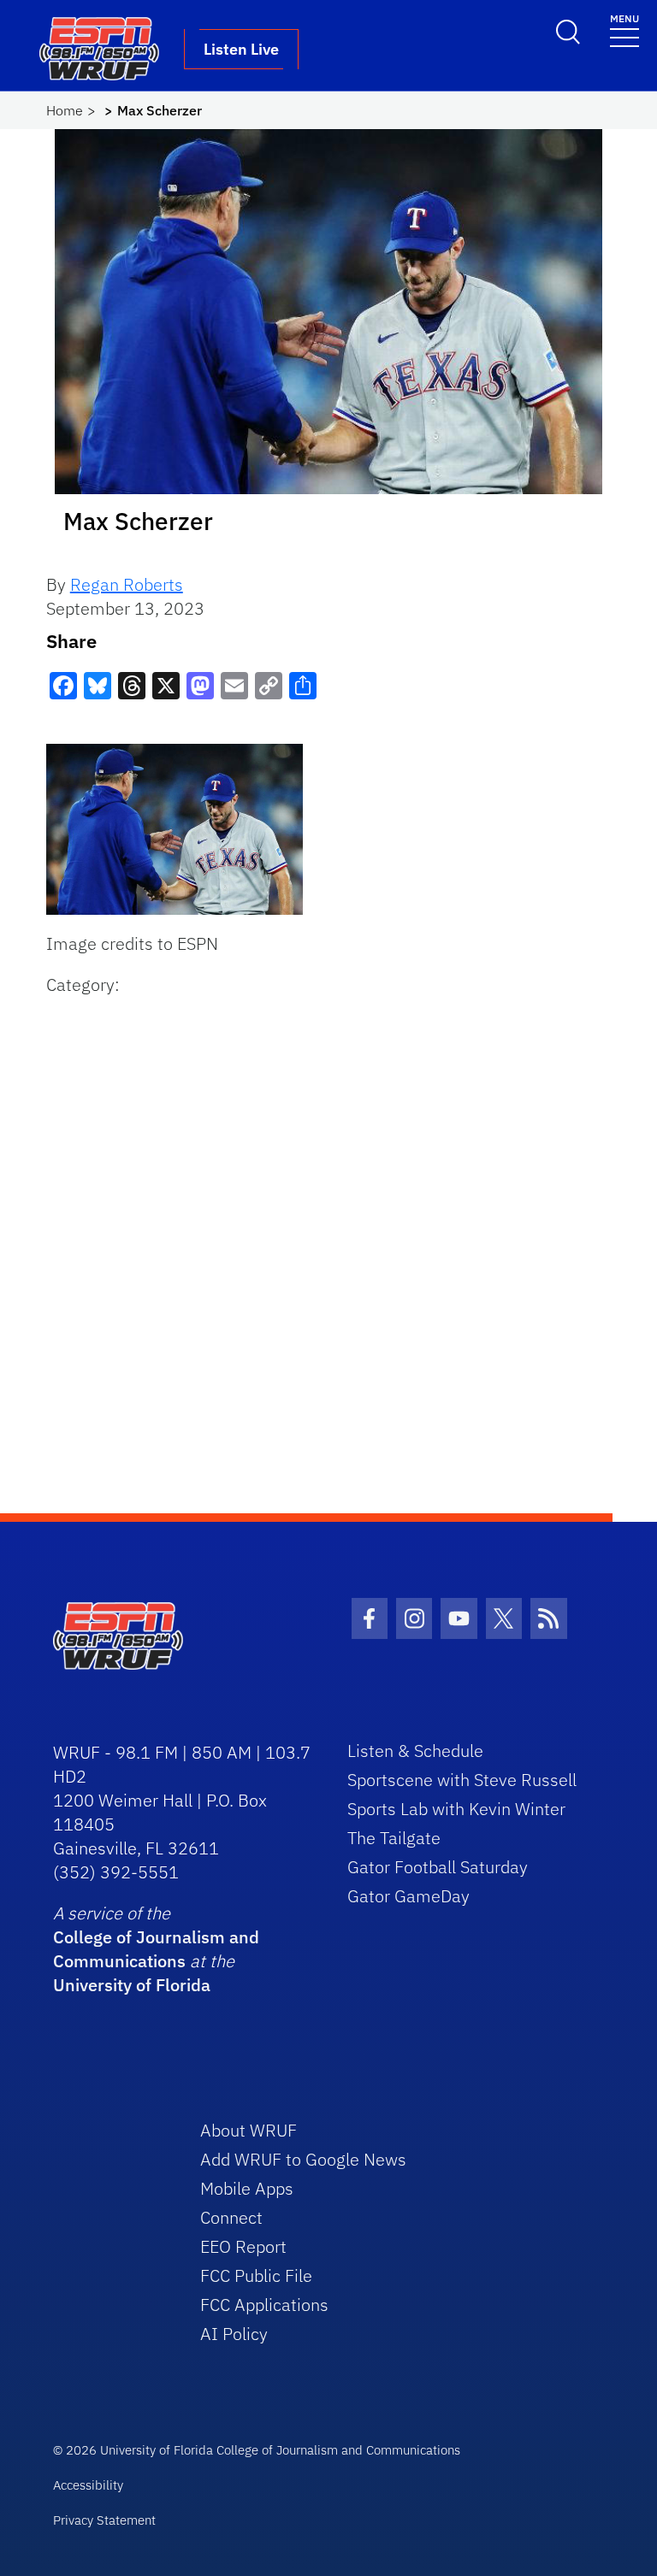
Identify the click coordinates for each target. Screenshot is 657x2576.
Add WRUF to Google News (303, 2159)
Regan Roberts (127, 584)
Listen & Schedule (415, 1751)
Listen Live (241, 49)
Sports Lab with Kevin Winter (456, 1809)
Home (65, 110)
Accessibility (88, 2485)
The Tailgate (394, 1838)
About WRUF (249, 2130)
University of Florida (132, 1985)
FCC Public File (256, 2275)
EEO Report (243, 2246)
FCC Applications (264, 2305)
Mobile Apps (247, 2188)
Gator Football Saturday (438, 1867)
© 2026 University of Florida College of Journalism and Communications (257, 2450)
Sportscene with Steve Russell (462, 1780)
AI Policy (234, 2334)
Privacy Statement (104, 2520)
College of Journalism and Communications (156, 1949)
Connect (231, 2217)
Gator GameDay (408, 1896)
